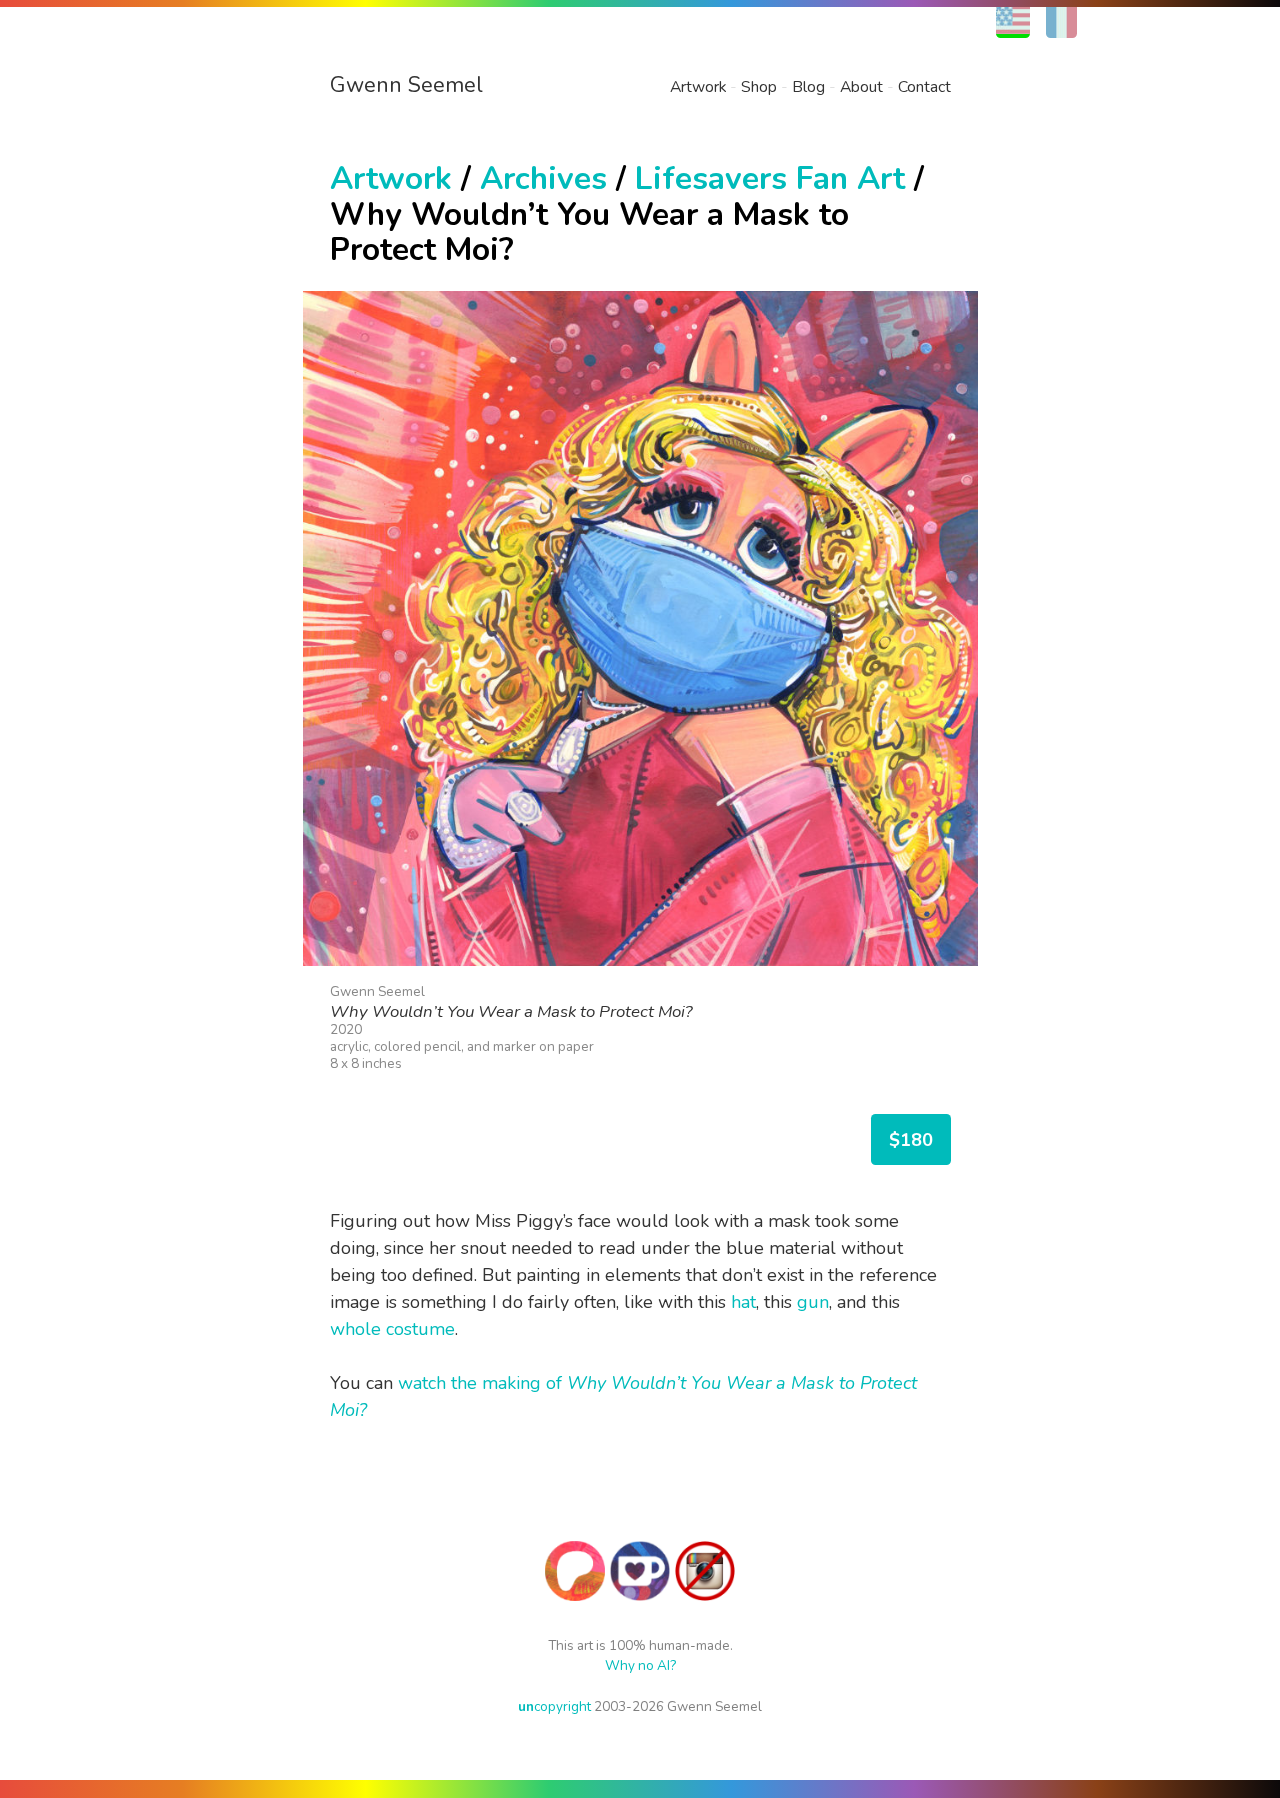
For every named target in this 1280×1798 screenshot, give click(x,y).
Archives (543, 178)
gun (813, 1302)
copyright (554, 1706)
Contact (924, 87)
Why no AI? (640, 1665)
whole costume (392, 1329)
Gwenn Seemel (406, 85)
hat (743, 1302)
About (861, 87)
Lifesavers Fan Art (770, 178)
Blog (808, 87)
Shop (759, 87)
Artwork (698, 87)
